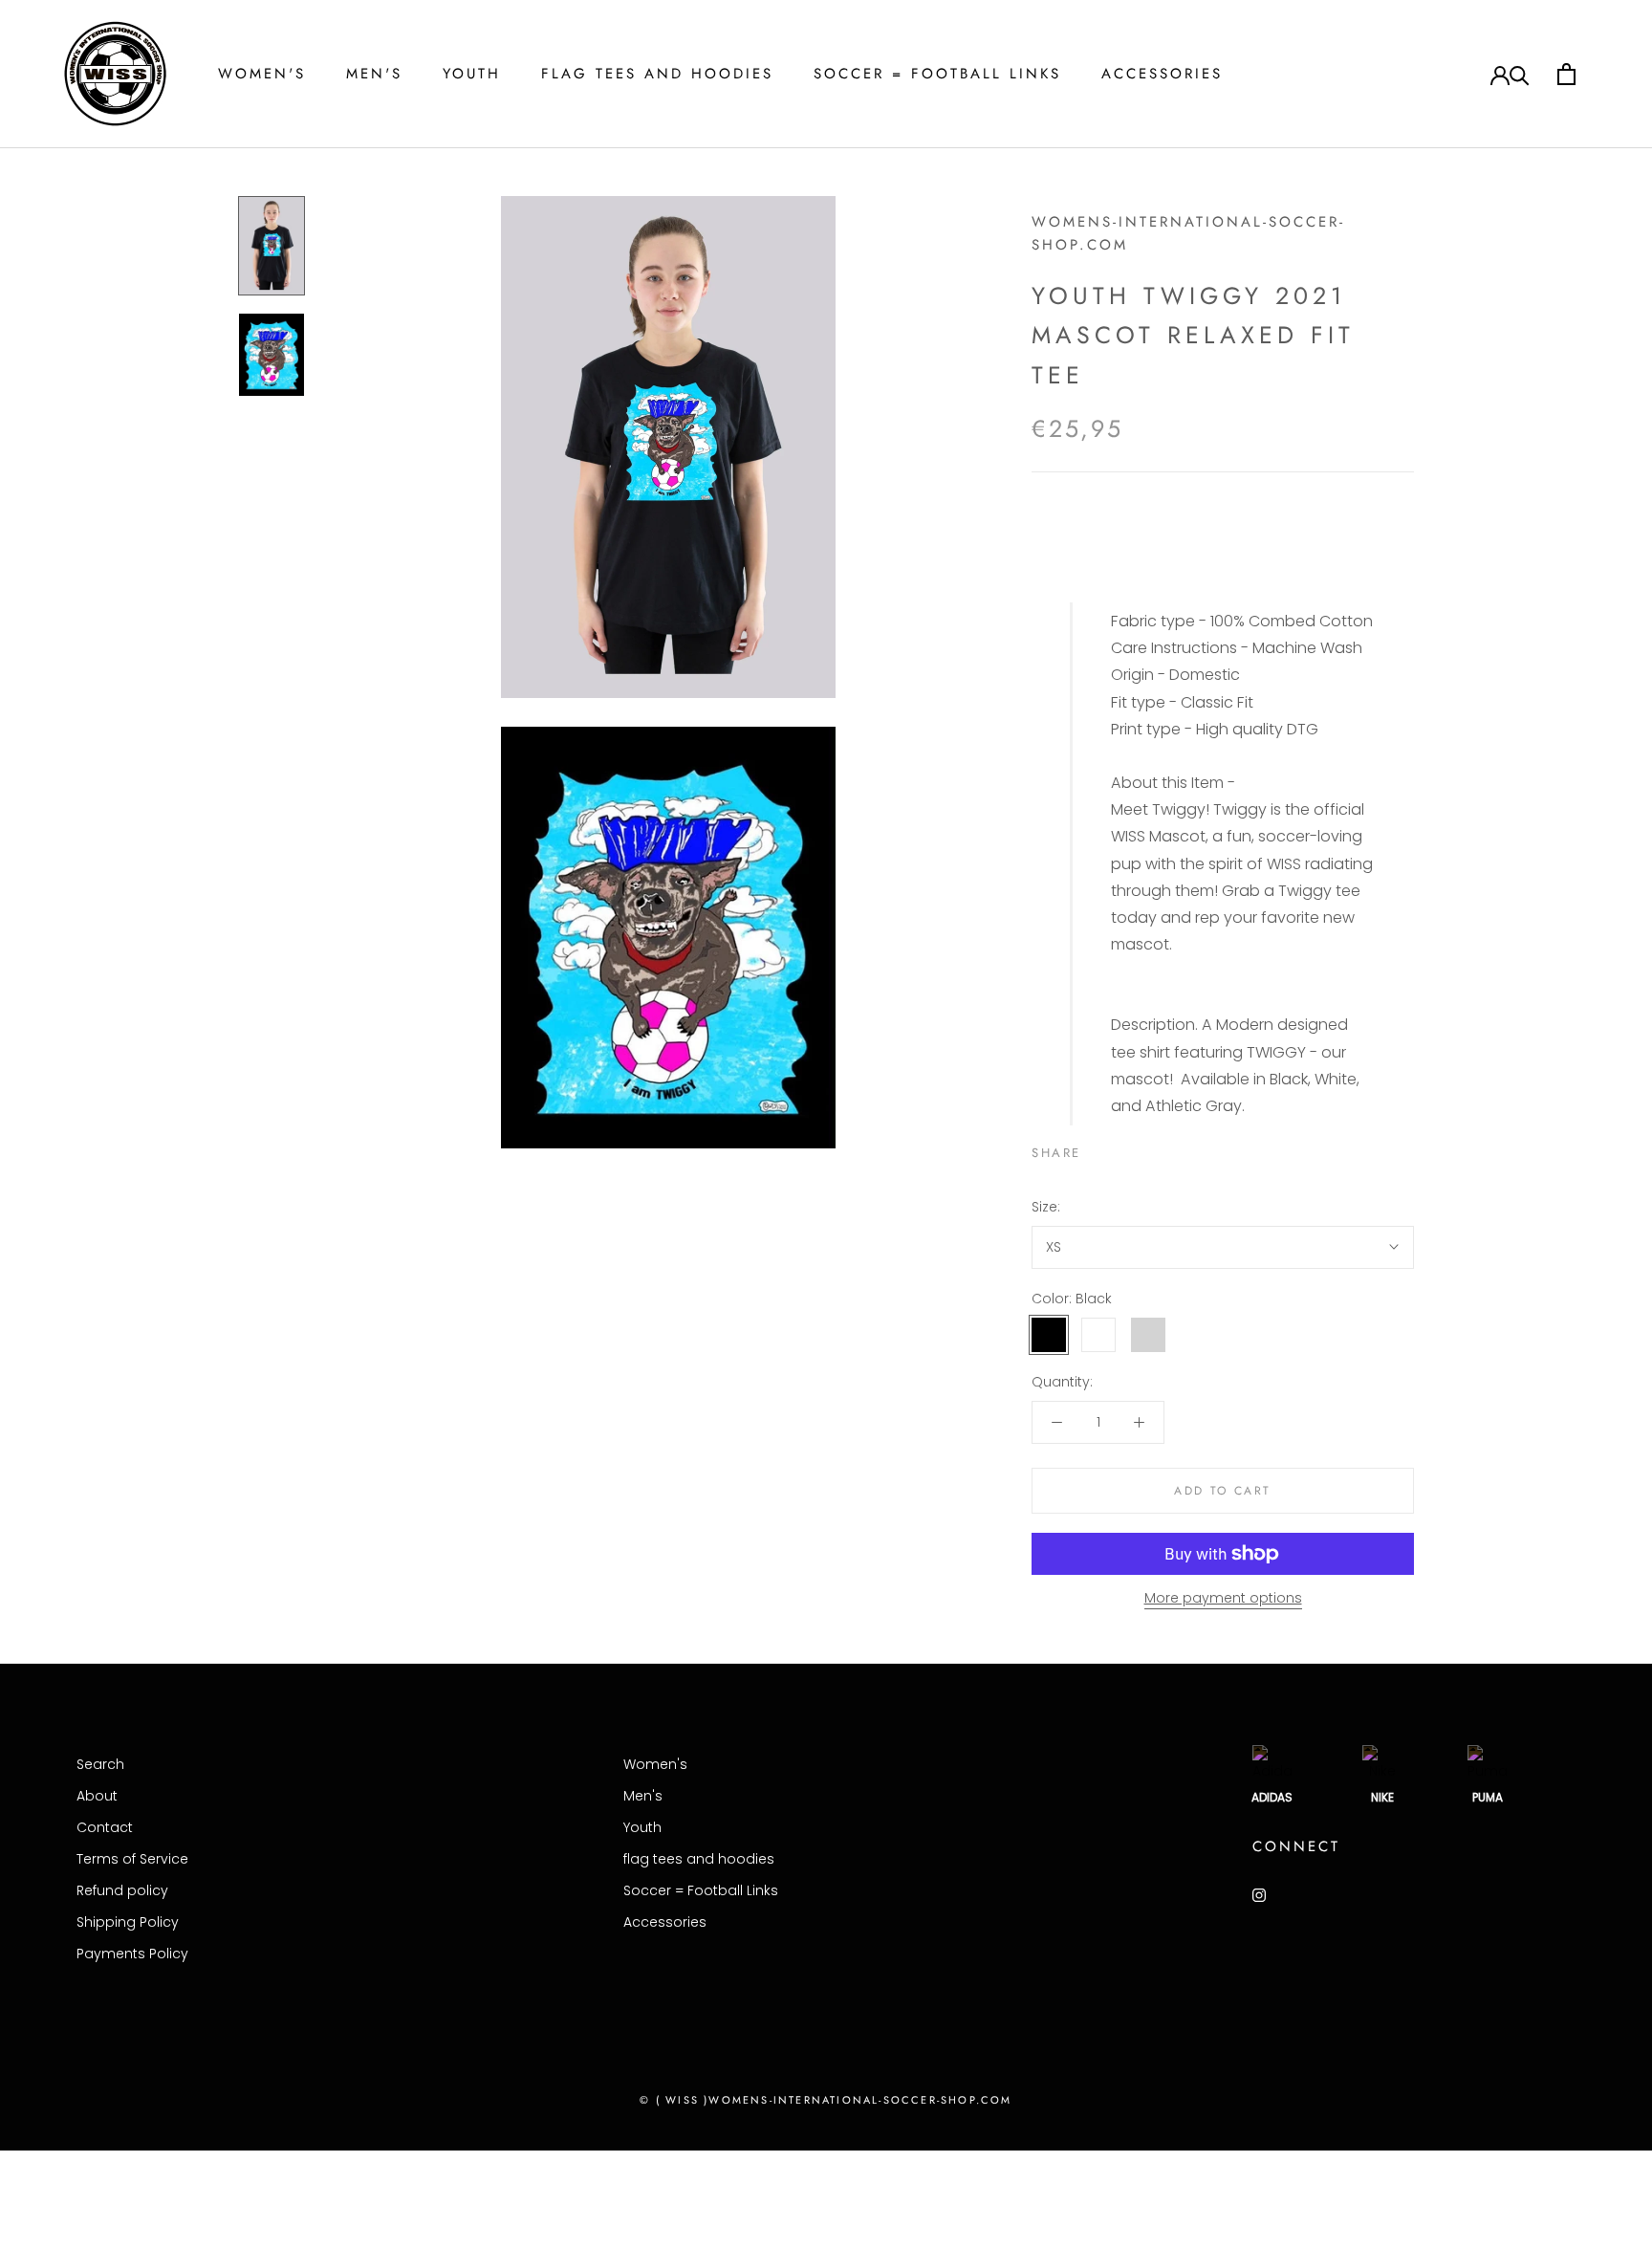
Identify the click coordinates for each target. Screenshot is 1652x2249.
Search (100, 1764)
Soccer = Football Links (937, 74)
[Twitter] (1124, 1148)
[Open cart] (1566, 74)
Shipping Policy (128, 1922)
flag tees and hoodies (657, 74)
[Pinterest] (1149, 1148)
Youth (472, 74)
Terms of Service (132, 1859)
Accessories (1162, 74)
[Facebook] (1099, 1148)
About (97, 1796)
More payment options (1223, 1598)
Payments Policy (132, 1954)
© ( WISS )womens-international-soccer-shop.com (826, 2100)
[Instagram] (1259, 1895)
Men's (374, 74)
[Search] (1520, 74)
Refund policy (122, 1890)
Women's (262, 74)
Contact (105, 1827)
